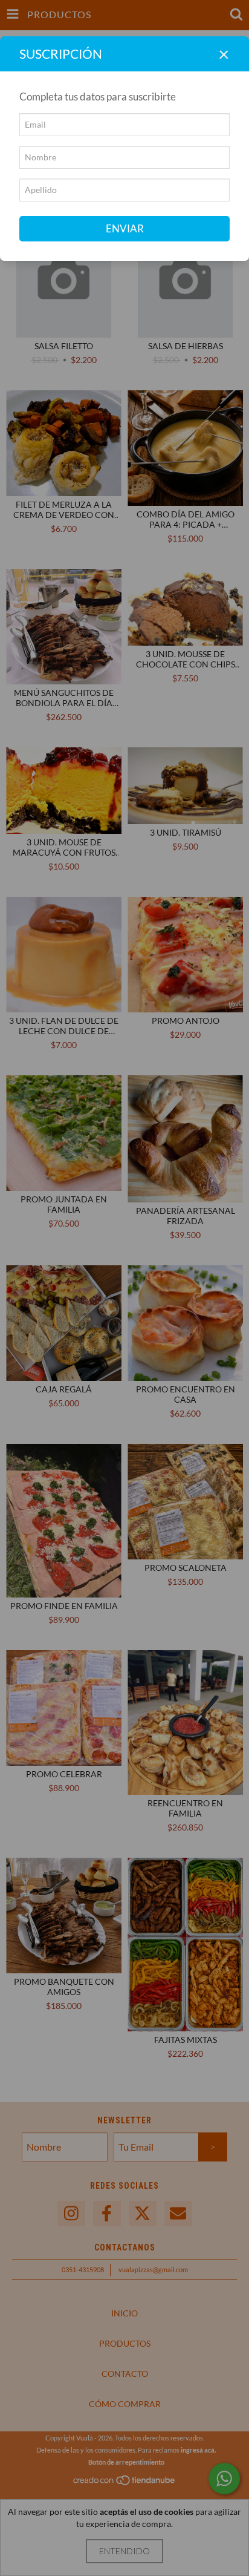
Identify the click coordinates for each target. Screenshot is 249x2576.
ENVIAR (125, 228)
